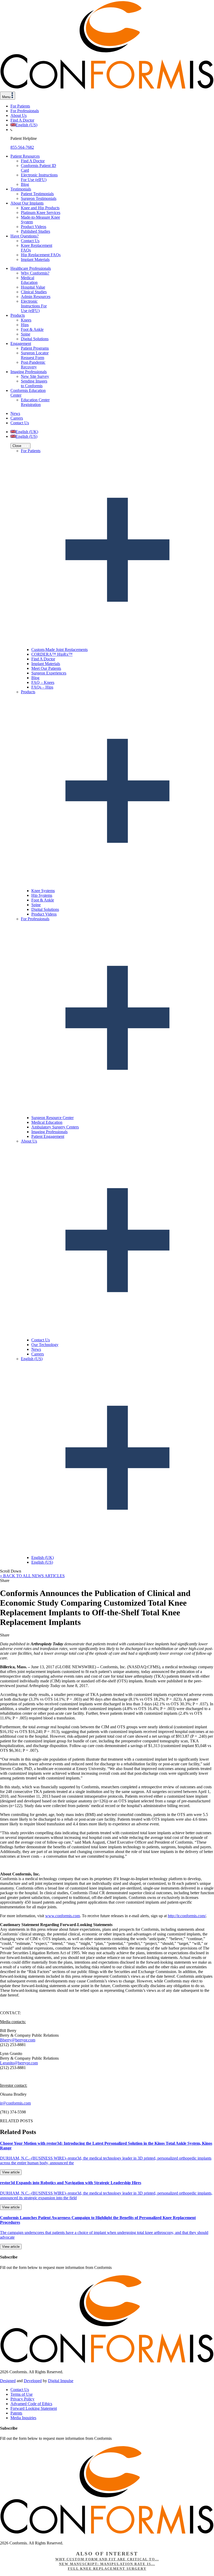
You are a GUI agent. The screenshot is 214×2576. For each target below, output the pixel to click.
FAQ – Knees (43, 682)
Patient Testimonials (37, 194)
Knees (26, 320)
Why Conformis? (35, 273)
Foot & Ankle (32, 329)
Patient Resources (25, 156)
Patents (16, 2413)
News (15, 413)
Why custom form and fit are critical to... (107, 2559)
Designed (8, 2381)
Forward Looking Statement (34, 2408)
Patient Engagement (48, 1136)
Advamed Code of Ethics (31, 2404)
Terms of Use (22, 2394)
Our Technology (45, 1345)
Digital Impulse (61, 2381)
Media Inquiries (23, 2418)
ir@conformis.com (15, 2103)
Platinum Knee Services (41, 213)
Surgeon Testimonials (39, 198)
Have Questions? (25, 236)
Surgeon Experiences (49, 673)
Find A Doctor (22, 120)
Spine (26, 334)
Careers (17, 418)
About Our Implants (27, 203)
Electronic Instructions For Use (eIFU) (39, 177)
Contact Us (30, 241)
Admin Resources (36, 297)
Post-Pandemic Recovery (33, 365)
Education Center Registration (35, 402)
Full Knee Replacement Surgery (107, 2569)
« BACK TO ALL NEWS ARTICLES (32, 1576)
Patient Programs (35, 348)
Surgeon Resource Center (52, 1118)
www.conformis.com (63, 1916)
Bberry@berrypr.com (18, 2040)
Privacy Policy (22, 2399)
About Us (19, 115)
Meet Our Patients (46, 668)
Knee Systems (43, 891)
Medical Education (29, 280)
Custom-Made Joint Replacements (60, 650)
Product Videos (34, 227)
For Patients (20, 106)
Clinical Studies (34, 292)
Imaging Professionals (29, 372)
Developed (33, 2381)
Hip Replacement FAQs (41, 255)
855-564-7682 (22, 147)
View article (11, 2172)
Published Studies (35, 231)
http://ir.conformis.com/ (187, 1916)
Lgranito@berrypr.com (19, 2063)
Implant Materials (35, 259)
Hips (25, 325)
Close (17, 446)
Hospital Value (33, 287)
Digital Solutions (35, 339)
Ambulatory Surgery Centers (55, 1127)
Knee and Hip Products (40, 208)
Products (18, 315)
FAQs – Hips (42, 687)
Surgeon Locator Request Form (35, 355)
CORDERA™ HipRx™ (52, 654)
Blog (25, 184)
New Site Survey (35, 376)
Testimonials (21, 189)
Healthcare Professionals (31, 268)
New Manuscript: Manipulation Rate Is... (107, 2564)
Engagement (21, 343)
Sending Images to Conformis (34, 383)
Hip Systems (42, 895)
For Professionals (25, 111)
